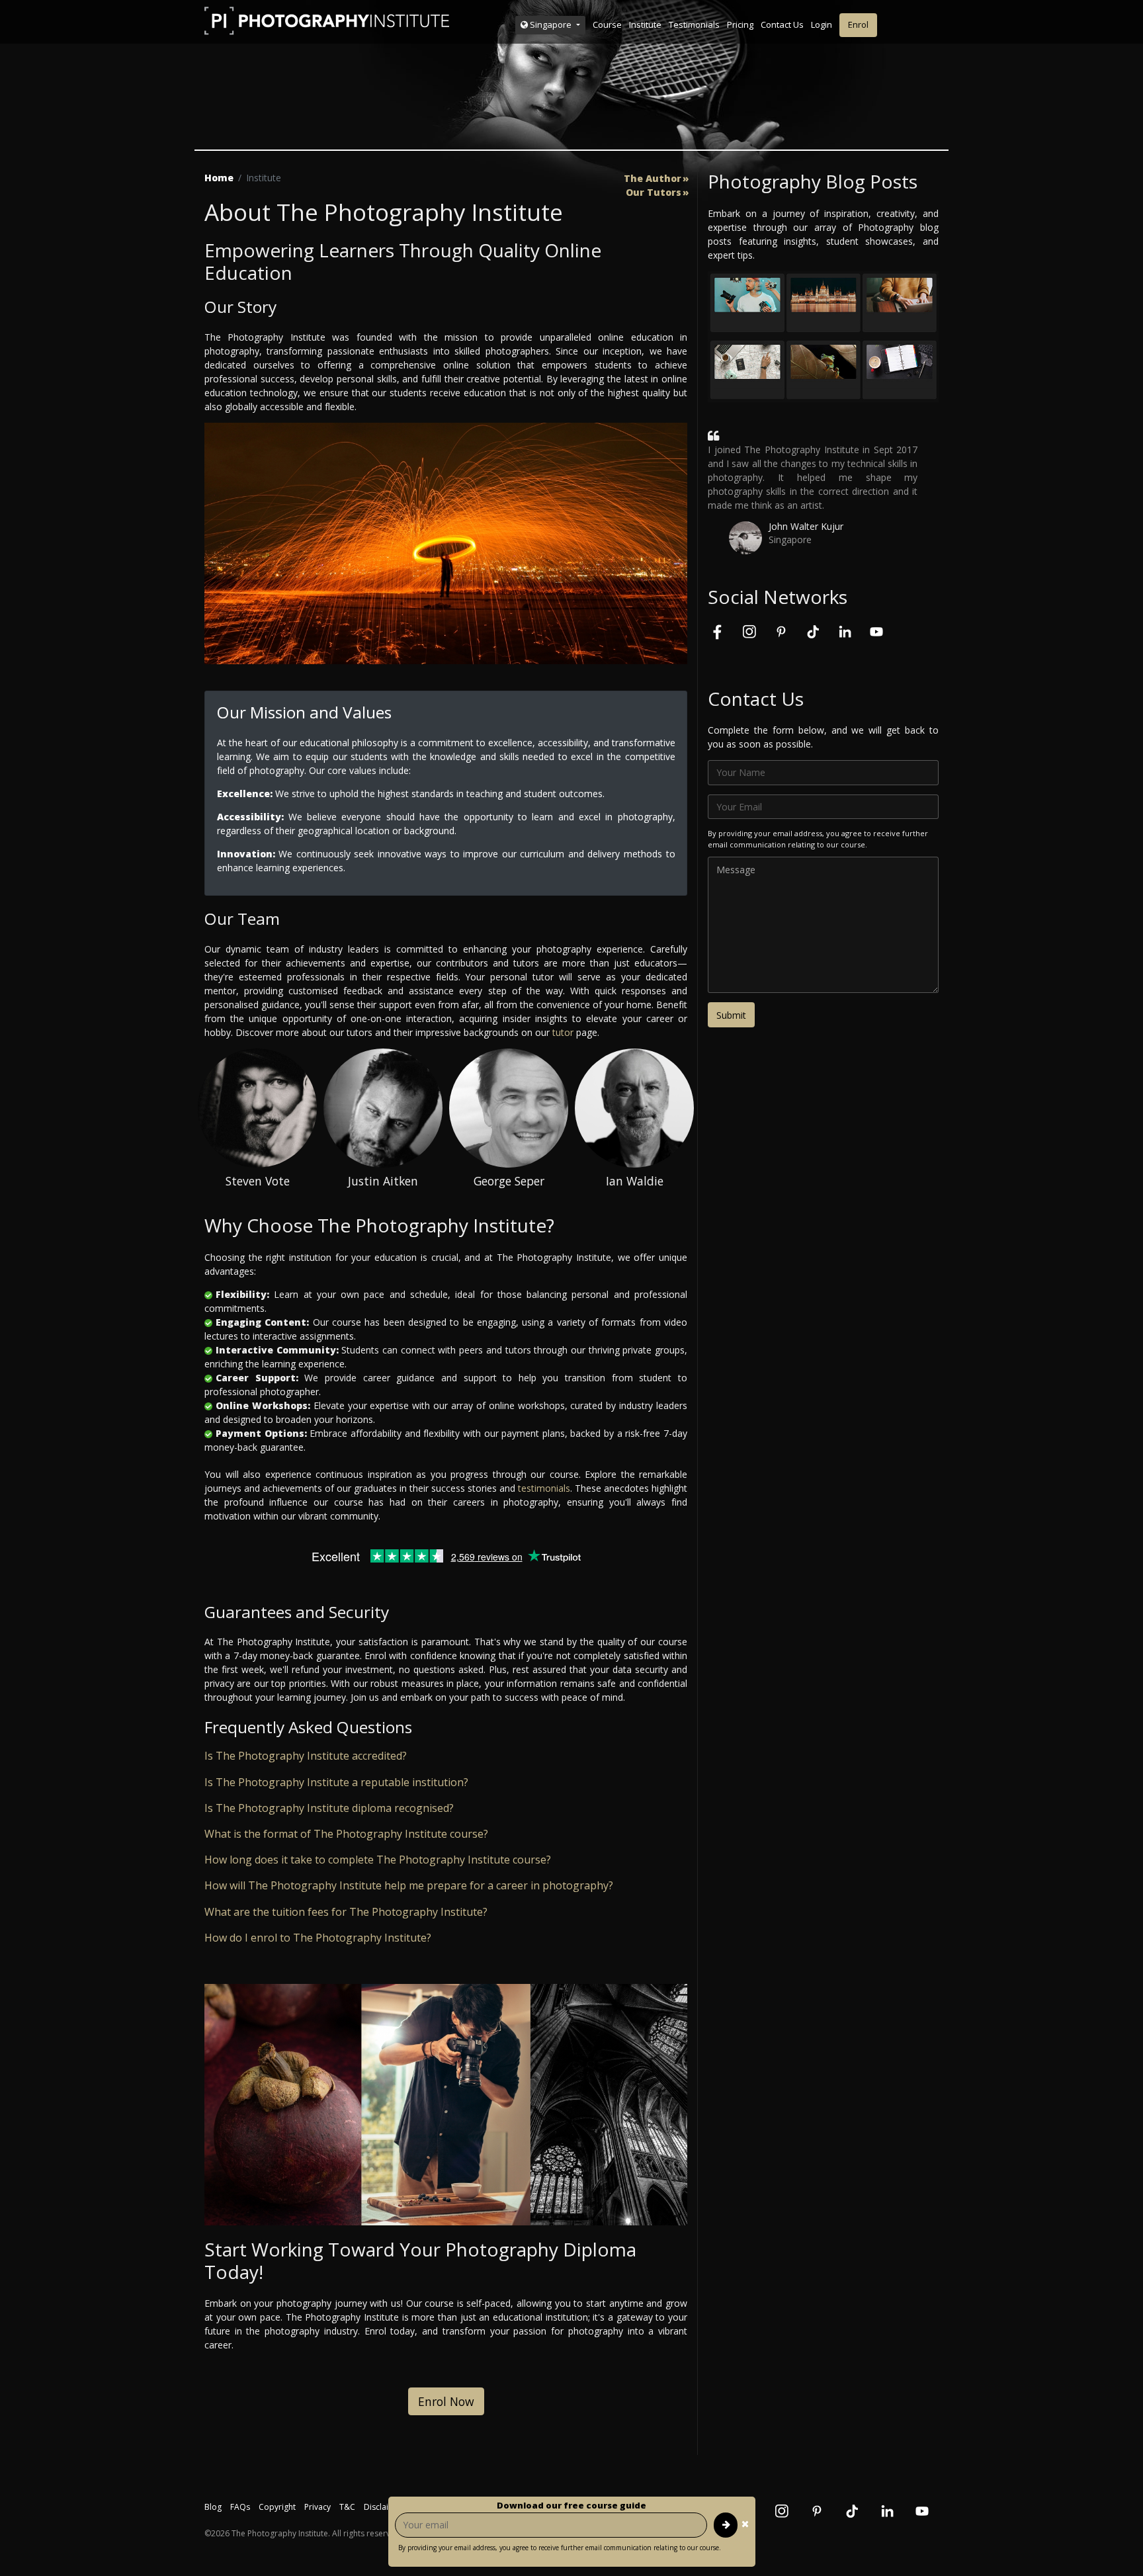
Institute (645, 24)
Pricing (740, 24)
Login (822, 24)
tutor (563, 1032)
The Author (653, 179)
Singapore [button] (551, 24)
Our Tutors (654, 193)
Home (219, 178)
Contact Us (782, 24)
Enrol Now (446, 2401)
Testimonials (694, 24)
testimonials (544, 1488)
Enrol (858, 24)
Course (607, 24)
